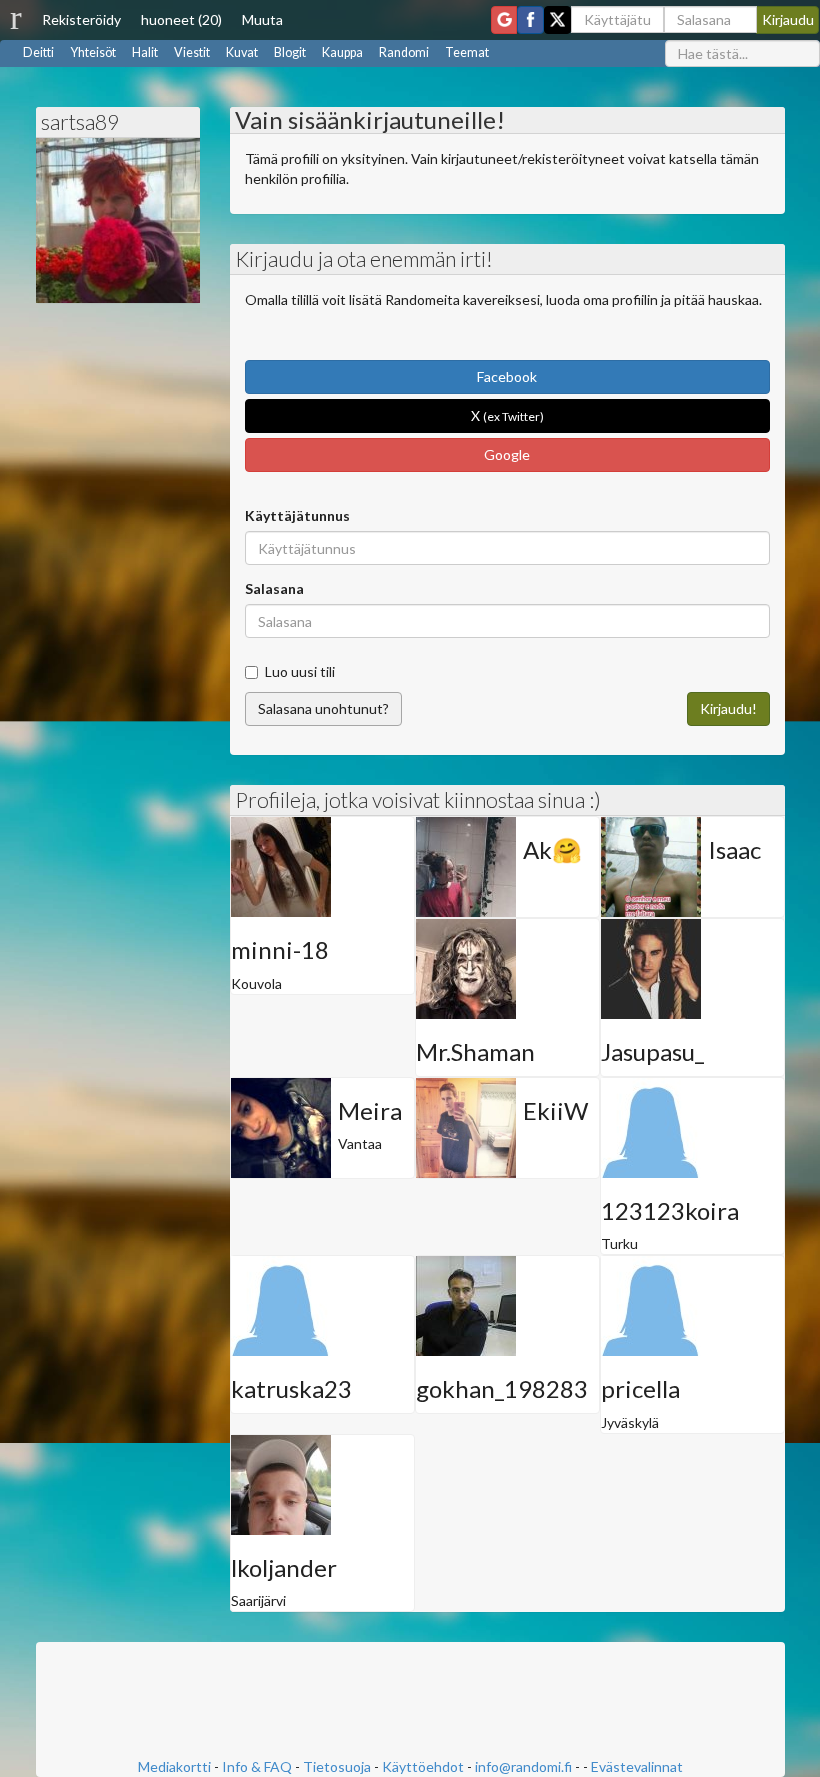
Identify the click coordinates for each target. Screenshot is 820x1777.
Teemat (467, 52)
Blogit (290, 52)
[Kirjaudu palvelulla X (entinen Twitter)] (557, 20)
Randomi (404, 52)
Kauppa (342, 52)
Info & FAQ (257, 1766)
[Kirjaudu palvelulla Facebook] (530, 20)
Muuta (262, 19)
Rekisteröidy (81, 19)
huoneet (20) (181, 19)
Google (507, 454)
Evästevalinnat (637, 1766)
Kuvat (242, 52)
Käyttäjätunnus (297, 515)
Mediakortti (174, 1766)
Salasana (274, 588)
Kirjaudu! (728, 708)
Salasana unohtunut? (323, 708)
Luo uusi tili (300, 671)
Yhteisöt (93, 52)
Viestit (192, 52)
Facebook (507, 376)
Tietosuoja (337, 1766)
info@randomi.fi (523, 1766)
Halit (145, 52)
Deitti (38, 52)
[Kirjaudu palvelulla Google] (504, 20)
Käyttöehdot (423, 1766)
